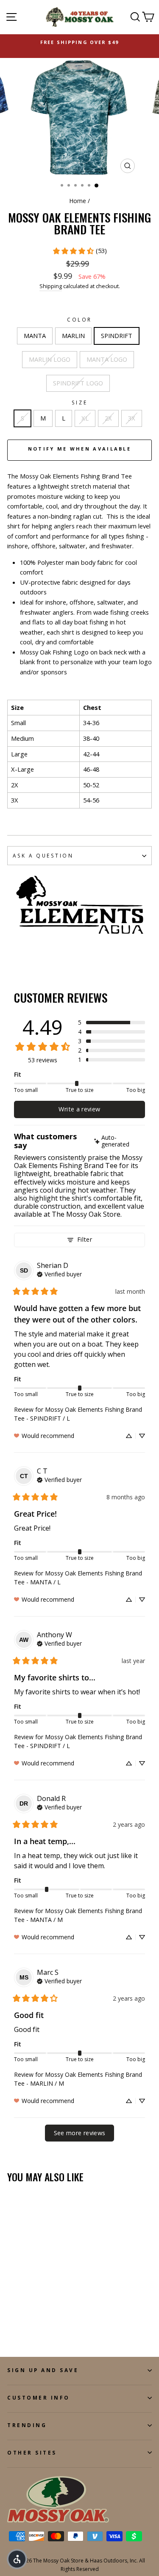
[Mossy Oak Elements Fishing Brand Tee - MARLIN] (22, 2319)
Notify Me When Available (79, 449)
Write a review (79, 1109)
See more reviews (80, 2133)
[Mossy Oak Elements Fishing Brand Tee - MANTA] (12, 2319)
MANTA (35, 335)
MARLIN (73, 335)
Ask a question (43, 855)
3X (132, 418)
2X (108, 418)
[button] (112, 1023)
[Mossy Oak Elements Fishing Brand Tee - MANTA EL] (51, 2319)
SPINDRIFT (117, 335)
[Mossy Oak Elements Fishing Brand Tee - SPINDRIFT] (32, 2319)
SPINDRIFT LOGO (78, 383)
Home (78, 201)
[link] (79, 251)
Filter (85, 1239)
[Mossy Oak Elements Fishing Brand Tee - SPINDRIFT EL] (12, 2327)
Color (79, 319)
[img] (119, 1141)
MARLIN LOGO (50, 359)
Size (79, 402)
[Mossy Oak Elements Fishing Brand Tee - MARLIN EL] (41, 2319)
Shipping (51, 286)
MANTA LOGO (107, 359)
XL (85, 418)
